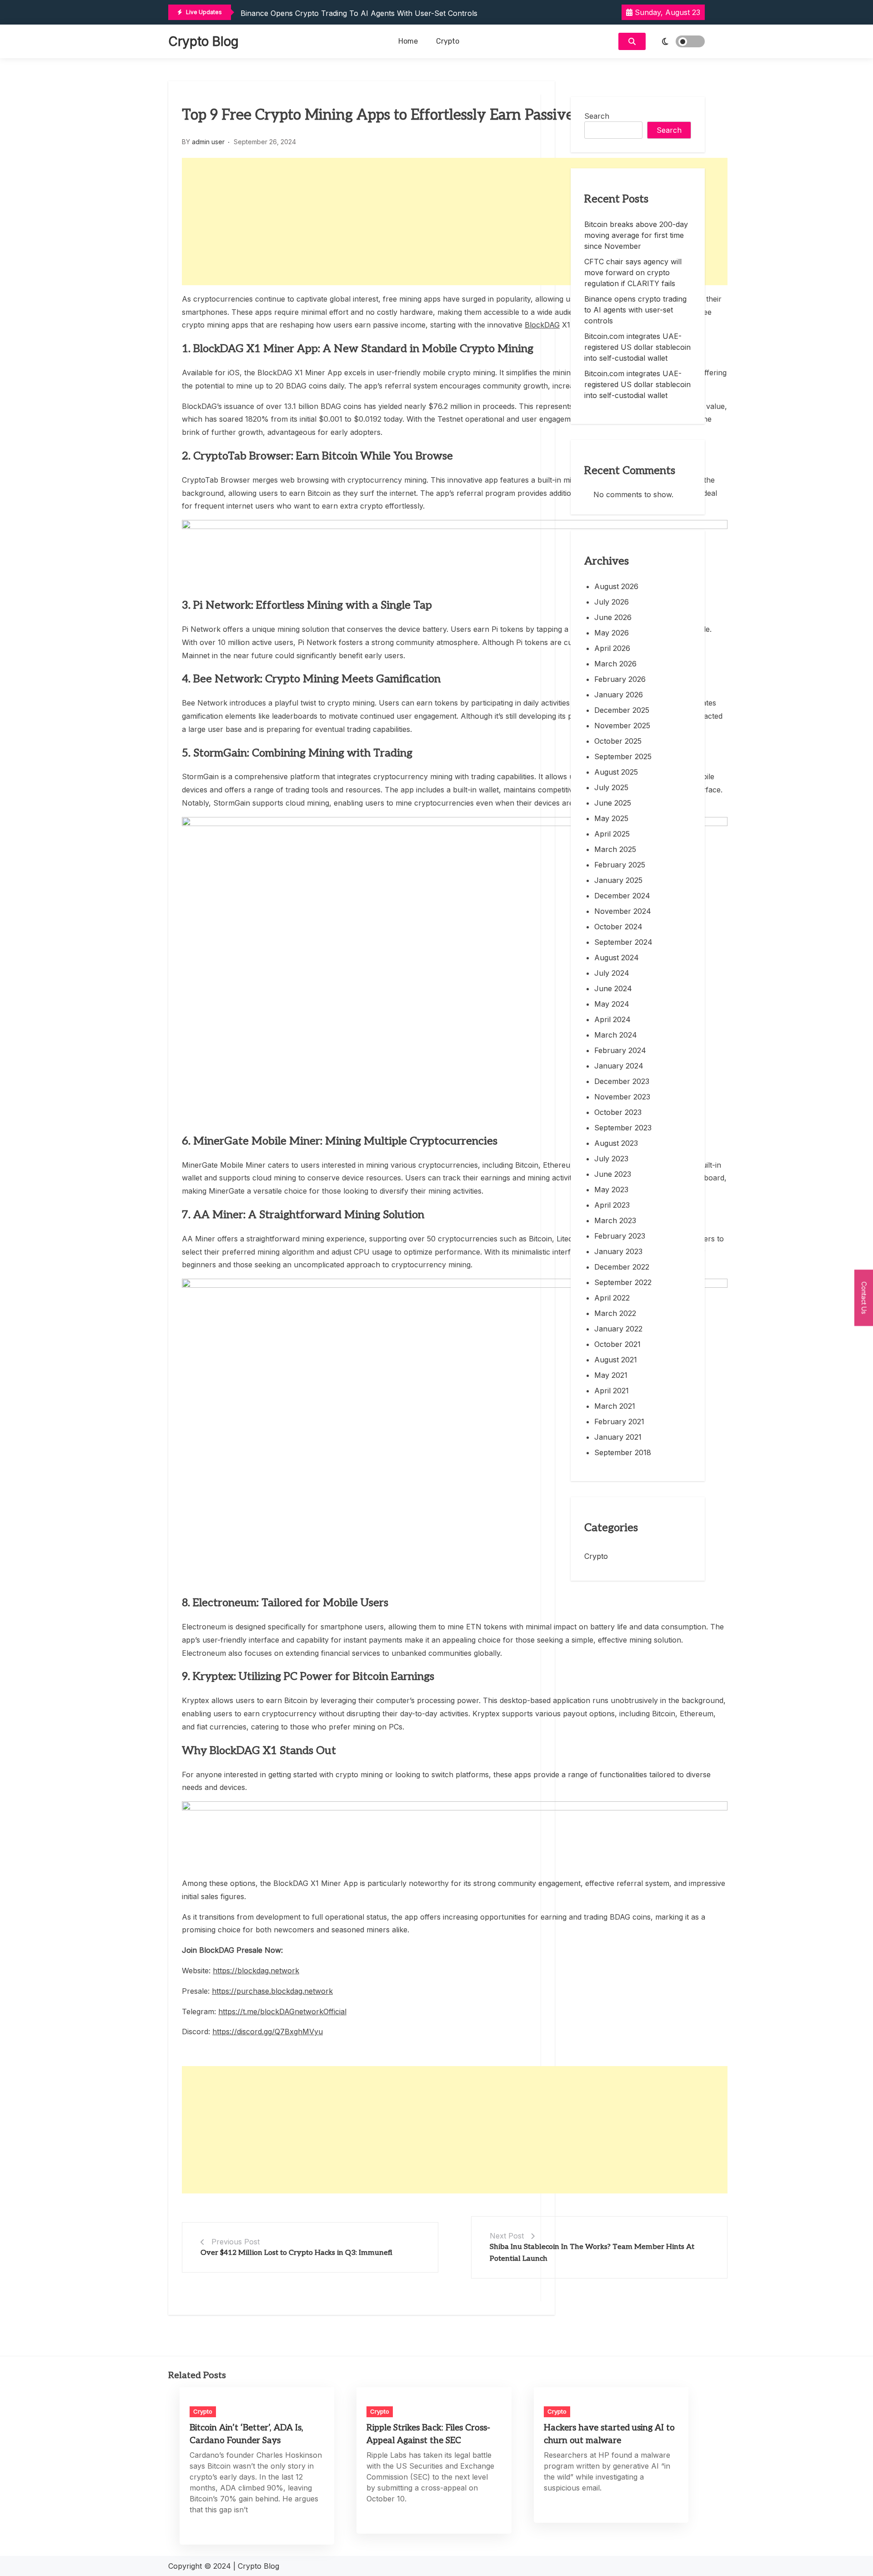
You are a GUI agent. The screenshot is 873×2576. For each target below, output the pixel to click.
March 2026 (615, 664)
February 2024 (620, 1050)
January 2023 (618, 1251)
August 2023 (616, 1143)
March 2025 (615, 849)
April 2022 (612, 1298)
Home (408, 41)
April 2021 (612, 1391)
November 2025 (622, 726)
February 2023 (620, 1236)
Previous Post (236, 2242)
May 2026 (612, 633)
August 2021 (616, 1360)
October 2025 (618, 741)
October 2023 (618, 1112)
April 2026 (612, 648)
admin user (208, 142)
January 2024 (619, 1066)
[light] (677, 41)
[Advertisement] (455, 222)
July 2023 (611, 1159)
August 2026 (616, 586)
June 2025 (613, 803)
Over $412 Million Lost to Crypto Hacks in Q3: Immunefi (296, 2253)
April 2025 (612, 834)
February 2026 (620, 679)
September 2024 (623, 942)
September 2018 (623, 1452)
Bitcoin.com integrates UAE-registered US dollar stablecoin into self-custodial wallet (390, 16)
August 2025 (616, 772)
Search (597, 116)
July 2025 (611, 787)
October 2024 (618, 927)
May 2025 (611, 818)
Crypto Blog (203, 41)
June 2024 (613, 988)
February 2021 (619, 1422)
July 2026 (612, 602)
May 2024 (612, 1004)
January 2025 (618, 880)
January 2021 (618, 1437)
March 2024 (616, 1035)
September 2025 (623, 756)
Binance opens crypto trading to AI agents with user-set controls (635, 310)
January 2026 (619, 695)
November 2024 (623, 911)
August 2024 (617, 958)
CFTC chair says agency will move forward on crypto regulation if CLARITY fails (633, 272)
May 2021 (611, 1375)
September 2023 (623, 1128)
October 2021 (617, 1344)
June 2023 (613, 1174)
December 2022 (622, 1267)
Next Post (507, 2236)
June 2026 (613, 617)
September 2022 (623, 1282)
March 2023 (615, 1220)
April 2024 (612, 1019)
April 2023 (612, 1205)
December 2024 (622, 896)
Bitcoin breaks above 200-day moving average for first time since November (636, 235)
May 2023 (611, 1190)
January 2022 (618, 1329)
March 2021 (615, 1406)
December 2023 (622, 1081)
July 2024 (612, 973)
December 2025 (622, 710)
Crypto (448, 41)
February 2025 (620, 865)
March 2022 (615, 1313)
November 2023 (622, 1097)
